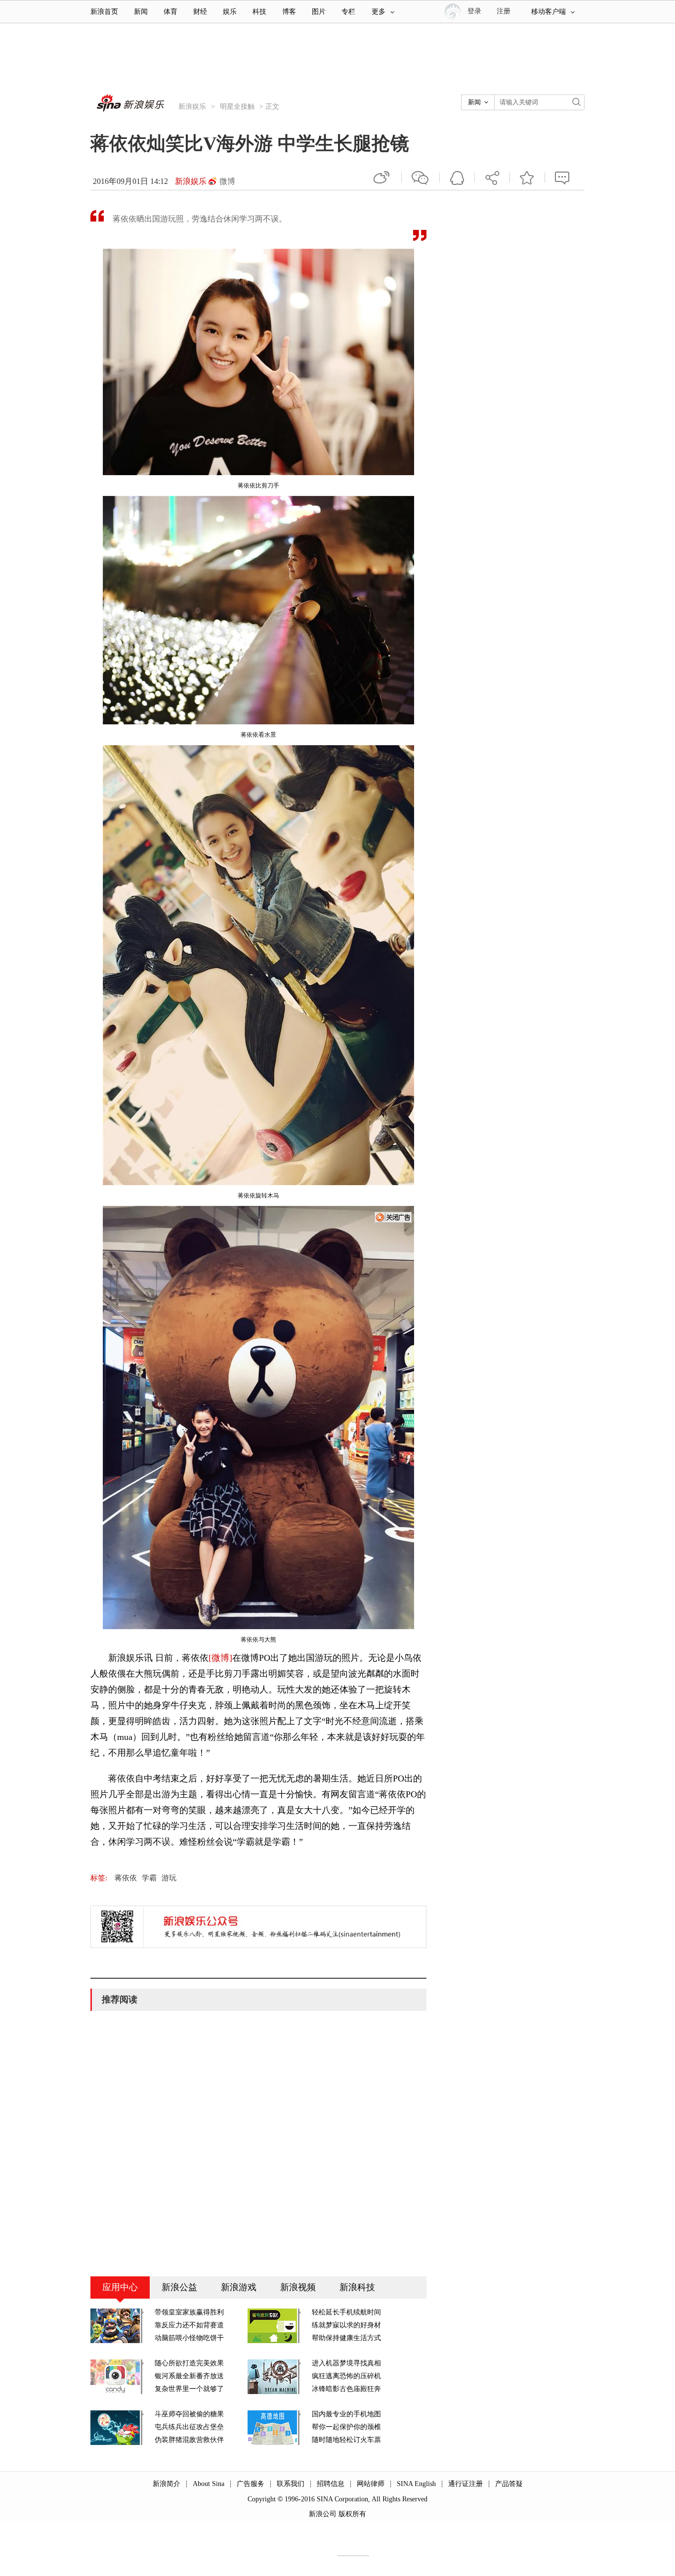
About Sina (209, 2484)
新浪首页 (104, 12)
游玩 (169, 1878)
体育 (170, 12)
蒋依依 (126, 1878)
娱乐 (230, 12)
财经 (200, 12)
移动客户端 (548, 12)
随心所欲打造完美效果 (189, 2363)
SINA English (416, 2484)
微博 (227, 181)
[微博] (220, 1658)
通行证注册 (465, 2484)
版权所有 (352, 2514)
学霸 (149, 1878)
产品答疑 (509, 2484)
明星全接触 (237, 107)
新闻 (141, 12)
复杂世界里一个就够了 (189, 2389)
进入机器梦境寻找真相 (346, 2363)
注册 (504, 11)
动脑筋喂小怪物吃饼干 (189, 2338)
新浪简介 (167, 2484)
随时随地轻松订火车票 (346, 2440)
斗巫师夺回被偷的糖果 (189, 2414)
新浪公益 (179, 2287)
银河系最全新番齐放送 (189, 2376)
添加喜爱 (527, 178)
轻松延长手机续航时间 (346, 2312)
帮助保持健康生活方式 (346, 2338)
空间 (457, 178)
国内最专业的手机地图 (346, 2414)
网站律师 (371, 2484)
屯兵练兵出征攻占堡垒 (189, 2427)
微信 (421, 178)
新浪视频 (298, 2287)
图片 (319, 12)
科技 (259, 12)
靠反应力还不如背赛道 (189, 2325)
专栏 (348, 12)
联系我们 (291, 2484)
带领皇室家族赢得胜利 (189, 2312)
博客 (289, 12)
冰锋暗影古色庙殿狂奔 (346, 2389)
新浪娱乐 (192, 107)
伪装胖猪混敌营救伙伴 (189, 2440)
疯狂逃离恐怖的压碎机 (346, 2376)
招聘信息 (331, 2484)
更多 (379, 12)
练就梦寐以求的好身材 (346, 2325)
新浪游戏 (239, 2287)
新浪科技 (357, 2287)
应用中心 (120, 2287)
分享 (492, 178)
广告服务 (251, 2484)
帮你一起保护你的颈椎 (346, 2427)
